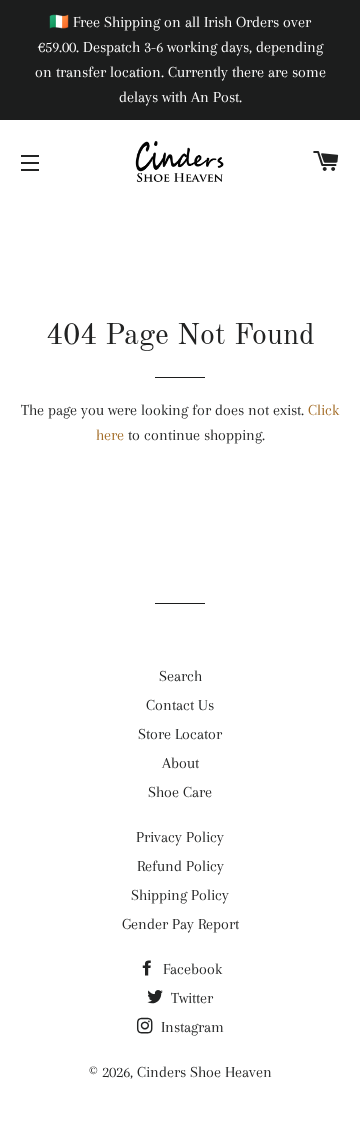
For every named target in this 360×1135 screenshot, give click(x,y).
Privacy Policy (180, 837)
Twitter (190, 998)
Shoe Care (180, 792)
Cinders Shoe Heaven (204, 1072)
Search (180, 676)
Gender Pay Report (180, 924)
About (180, 763)
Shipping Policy (180, 895)
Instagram (190, 1027)
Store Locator (180, 734)
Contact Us (180, 705)
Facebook (190, 969)
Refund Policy (180, 866)
